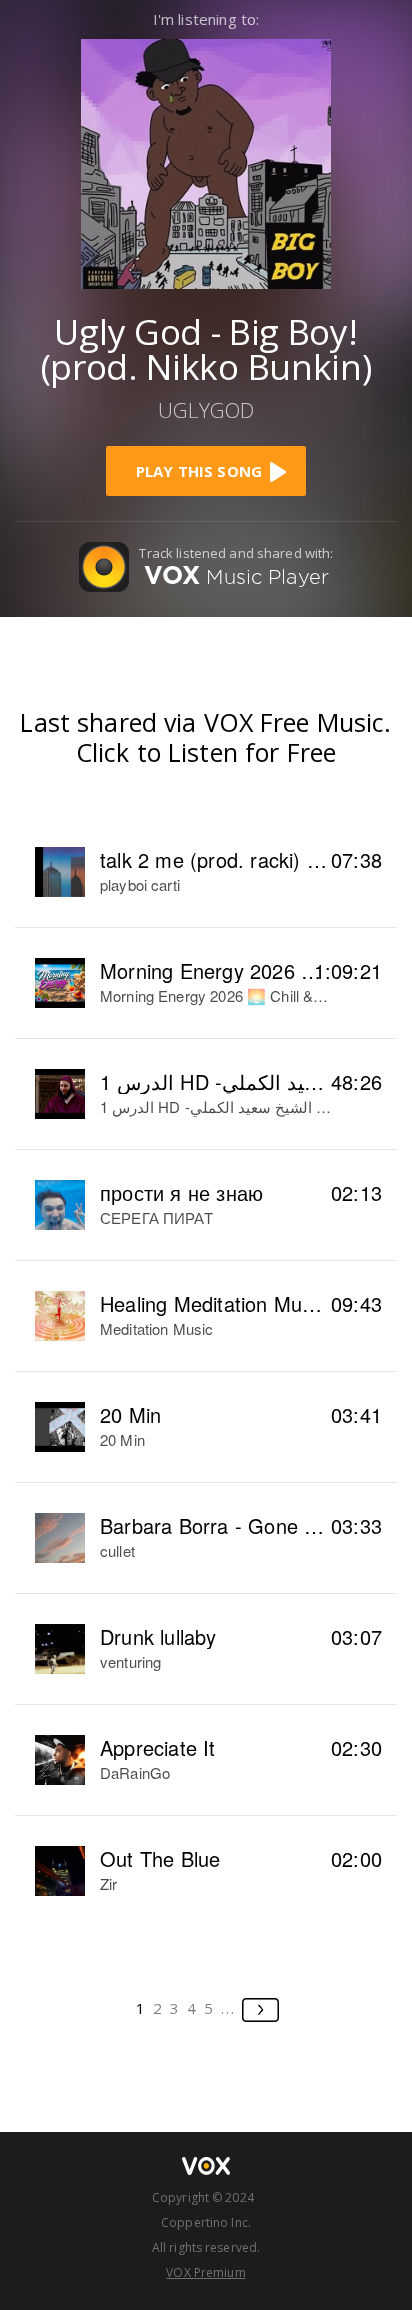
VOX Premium (205, 2272)
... (228, 2008)
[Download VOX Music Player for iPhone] (206, 161)
